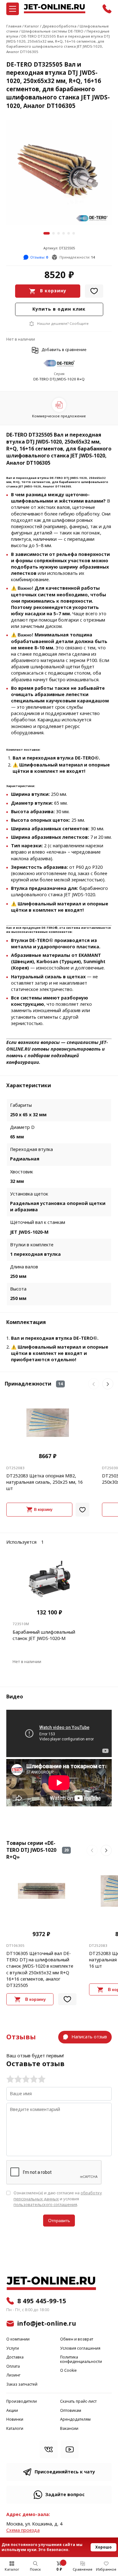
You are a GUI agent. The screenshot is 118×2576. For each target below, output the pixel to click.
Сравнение (83, 2569)
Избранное (106, 2569)
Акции (12, 2411)
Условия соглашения (80, 2349)
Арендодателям (75, 2420)
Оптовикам (71, 2411)
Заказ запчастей (22, 2385)
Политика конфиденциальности (81, 2360)
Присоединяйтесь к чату (65, 2472)
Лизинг (13, 2375)
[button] (47, 233)
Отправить (59, 2221)
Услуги (13, 2349)
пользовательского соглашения (45, 2205)
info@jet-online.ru (47, 2323)
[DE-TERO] (59, 364)
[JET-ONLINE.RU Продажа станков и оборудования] (54, 9)
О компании (18, 2339)
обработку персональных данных (58, 2196)
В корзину (53, 291)
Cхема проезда (23, 2530)
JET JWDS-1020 (30, 486)
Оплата (13, 2367)
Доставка (15, 2357)
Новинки (15, 2420)
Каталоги (15, 2429)
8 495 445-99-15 (42, 2301)
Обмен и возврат (77, 2339)
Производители (22, 2402)
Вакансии (69, 2429)
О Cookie (68, 2371)
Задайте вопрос (65, 2495)
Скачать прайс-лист (78, 2402)
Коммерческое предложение (59, 416)
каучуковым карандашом (77, 701)
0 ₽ (59, 2569)
